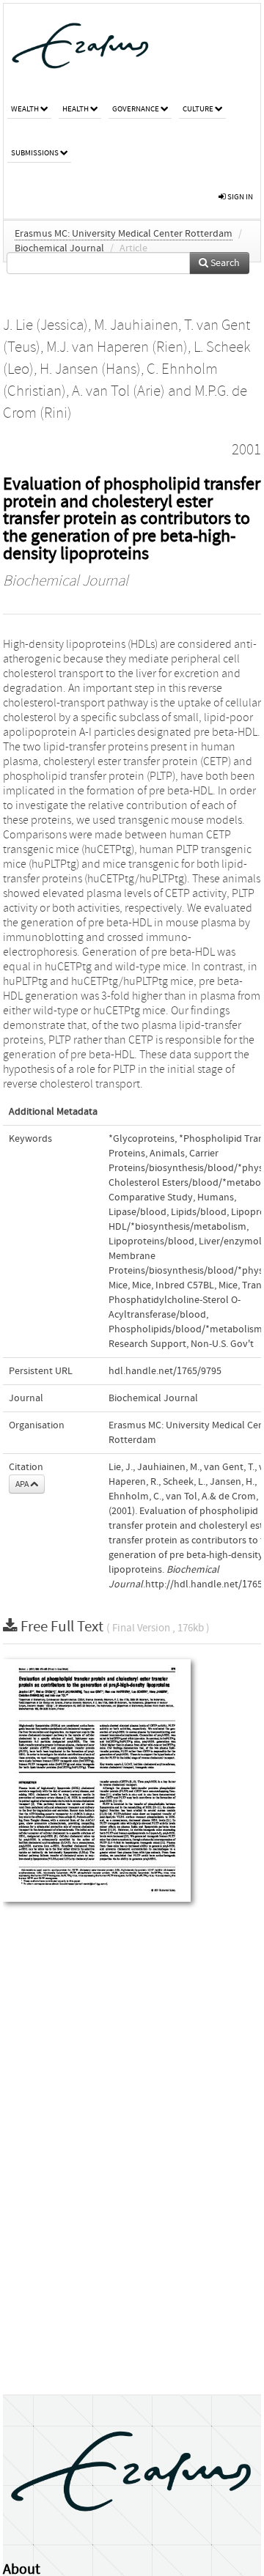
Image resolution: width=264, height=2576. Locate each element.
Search (224, 263)
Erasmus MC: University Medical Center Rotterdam (124, 234)
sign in (239, 197)
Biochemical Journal (59, 248)
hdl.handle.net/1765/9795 (165, 1371)
